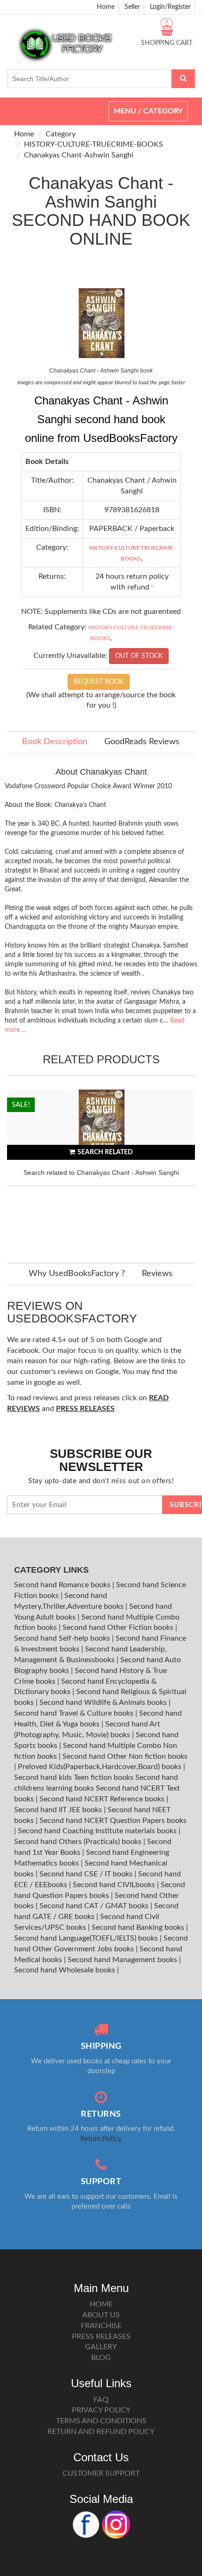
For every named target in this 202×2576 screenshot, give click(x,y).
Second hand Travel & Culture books (75, 1713)
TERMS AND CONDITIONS (101, 2421)
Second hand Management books (123, 1960)
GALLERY (101, 2347)
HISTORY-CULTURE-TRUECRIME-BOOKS (93, 144)
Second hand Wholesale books (66, 1970)
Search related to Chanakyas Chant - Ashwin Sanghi (101, 1172)
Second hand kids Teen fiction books (74, 1777)
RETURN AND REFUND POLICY (101, 2432)
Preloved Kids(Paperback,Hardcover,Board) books (101, 1767)
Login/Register (170, 7)
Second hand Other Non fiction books (125, 1756)
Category (61, 134)
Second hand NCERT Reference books (103, 1799)
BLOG (101, 2358)
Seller (132, 7)
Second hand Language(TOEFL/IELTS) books (87, 1938)
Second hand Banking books (139, 1927)
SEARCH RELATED (105, 1152)
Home (106, 7)
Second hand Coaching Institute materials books (98, 1831)
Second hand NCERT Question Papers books (113, 1821)
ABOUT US (101, 2315)
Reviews (157, 1274)
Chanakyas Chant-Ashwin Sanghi (79, 155)
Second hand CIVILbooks (115, 1885)
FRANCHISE (101, 2326)
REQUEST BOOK (99, 682)
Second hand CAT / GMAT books (95, 1906)
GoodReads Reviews (142, 742)
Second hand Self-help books (63, 1638)
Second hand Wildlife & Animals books (104, 1702)
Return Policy (101, 2139)
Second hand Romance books (63, 1585)
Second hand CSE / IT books (87, 1874)
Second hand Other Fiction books (119, 1628)
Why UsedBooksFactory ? (77, 1274)
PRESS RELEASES (101, 2337)
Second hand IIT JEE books (59, 1810)
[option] (101, 1167)
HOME (101, 2304)
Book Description (55, 742)
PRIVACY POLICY (101, 2410)
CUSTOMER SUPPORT (101, 2473)
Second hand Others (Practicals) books (79, 1842)
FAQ (101, 2400)
